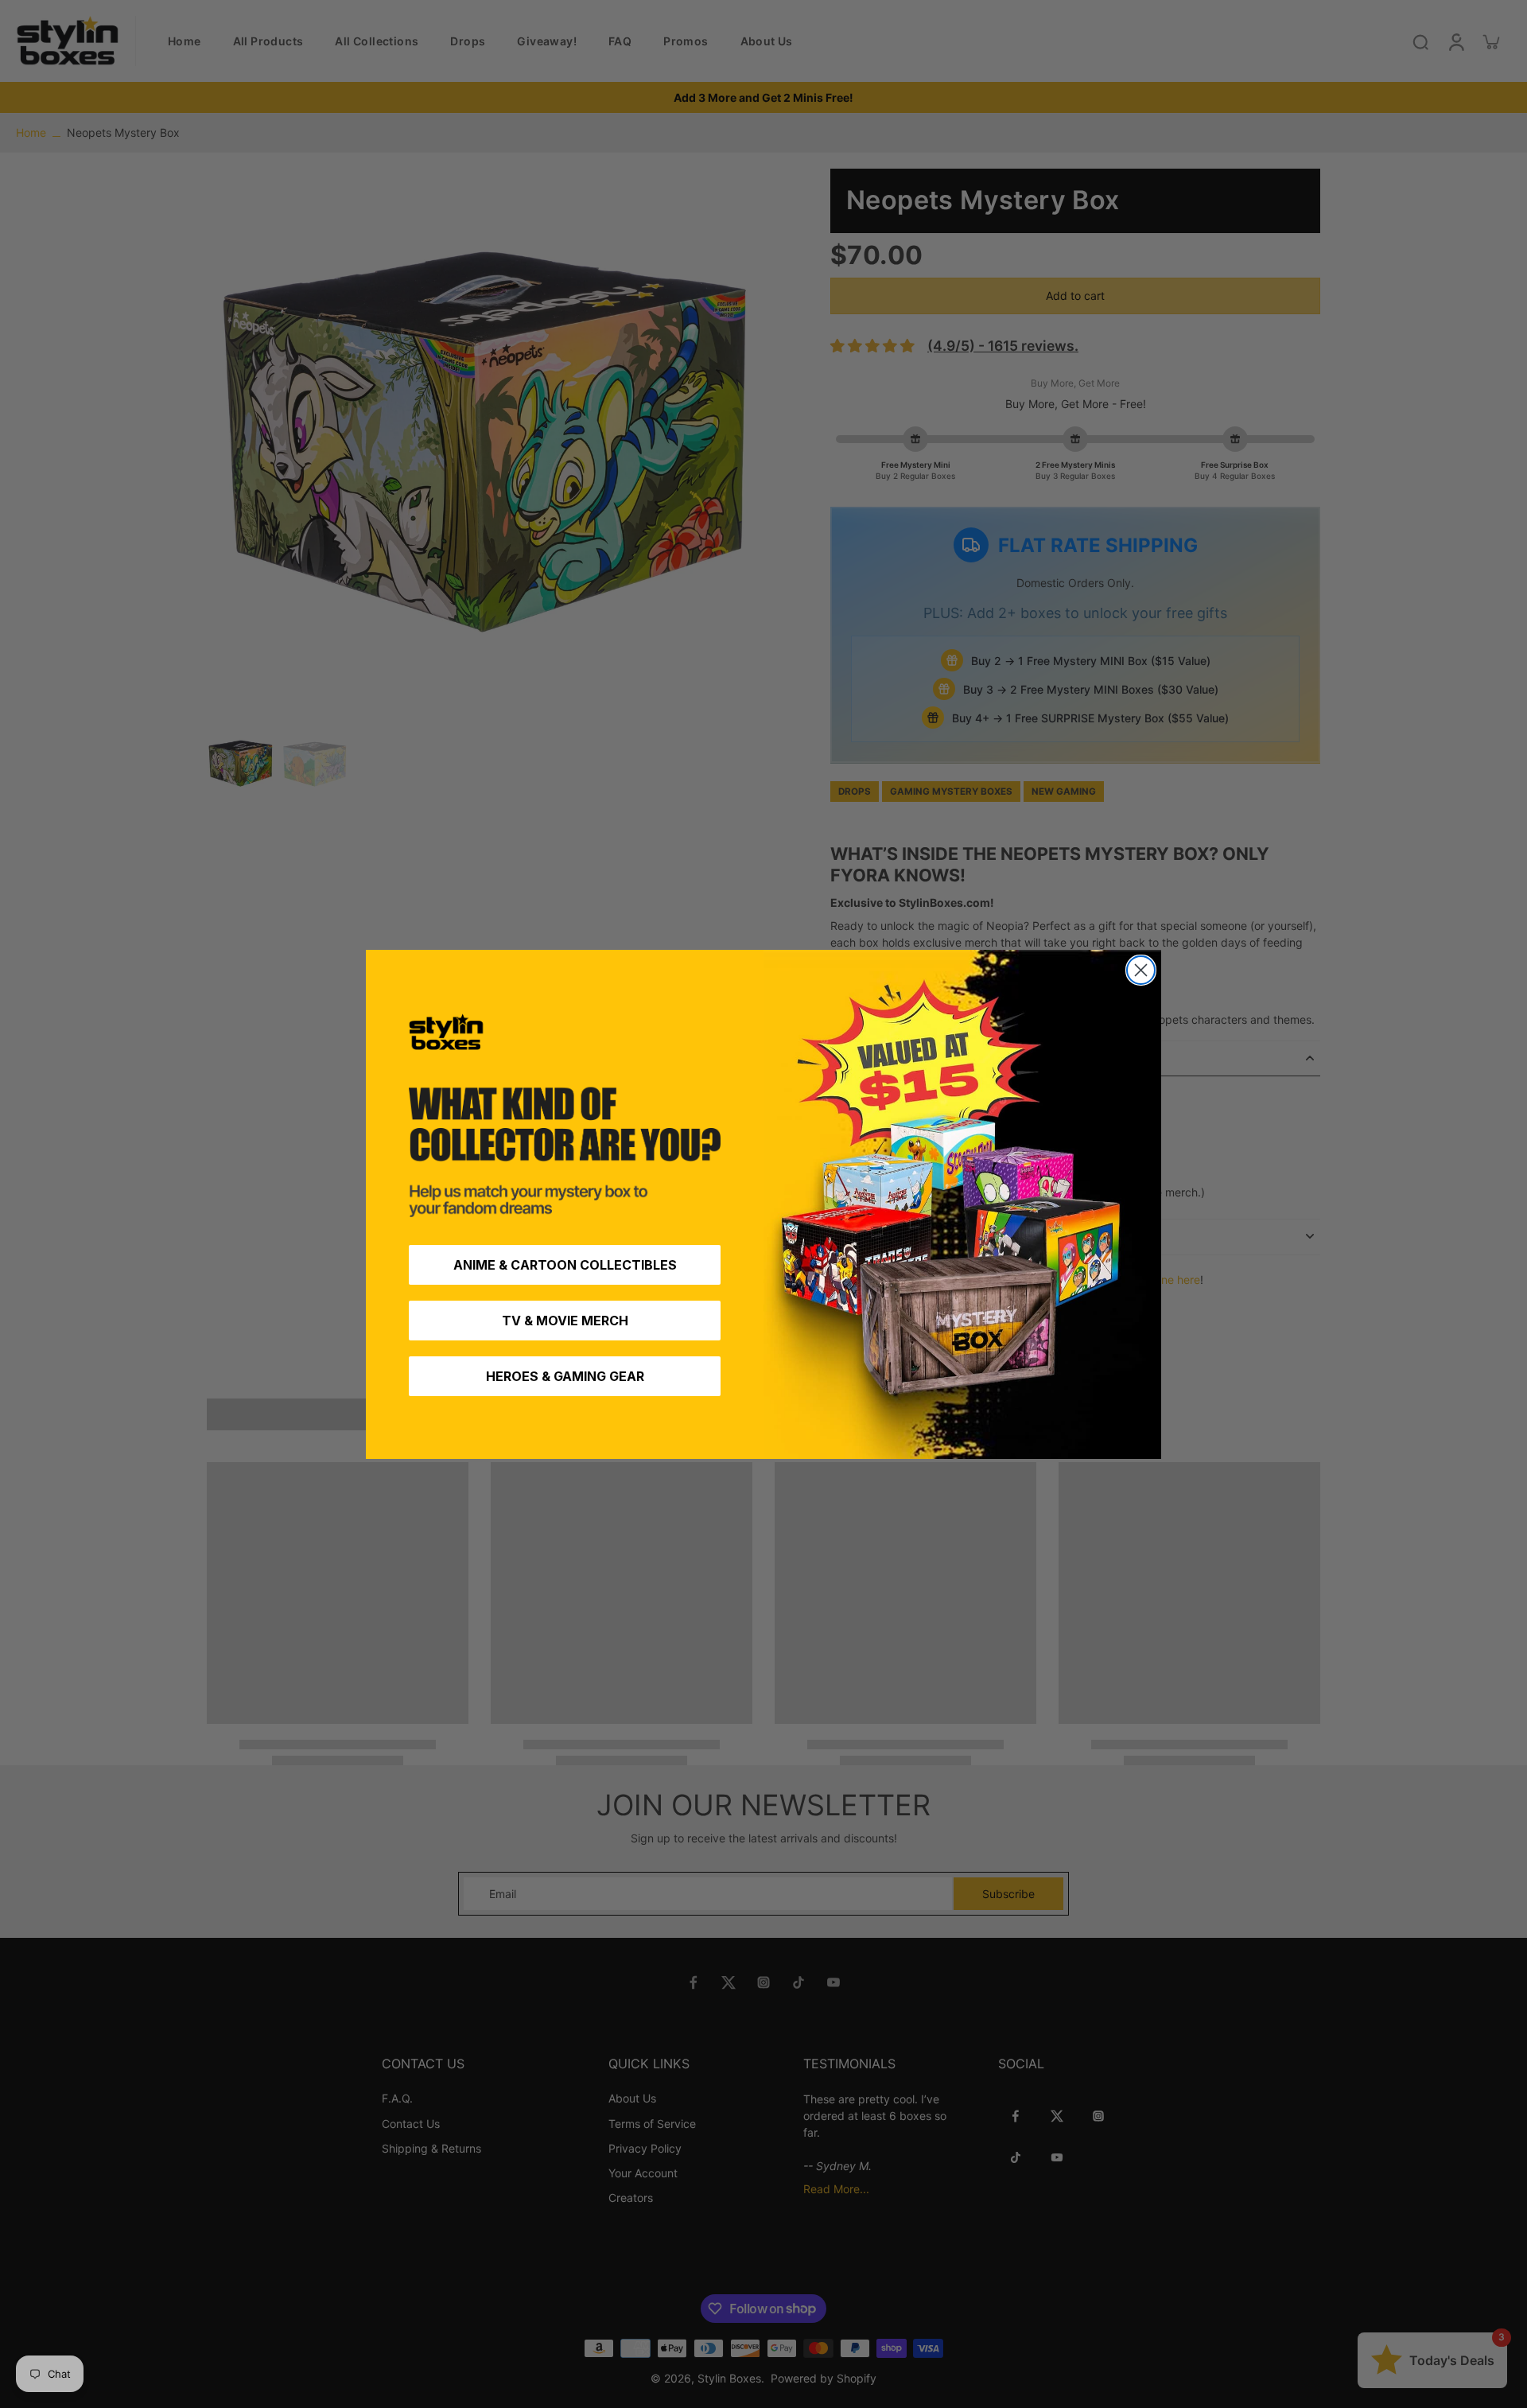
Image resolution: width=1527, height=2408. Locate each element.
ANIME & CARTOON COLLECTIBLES (565, 1265)
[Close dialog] (1141, 970)
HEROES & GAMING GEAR (565, 1376)
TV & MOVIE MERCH (565, 1321)
